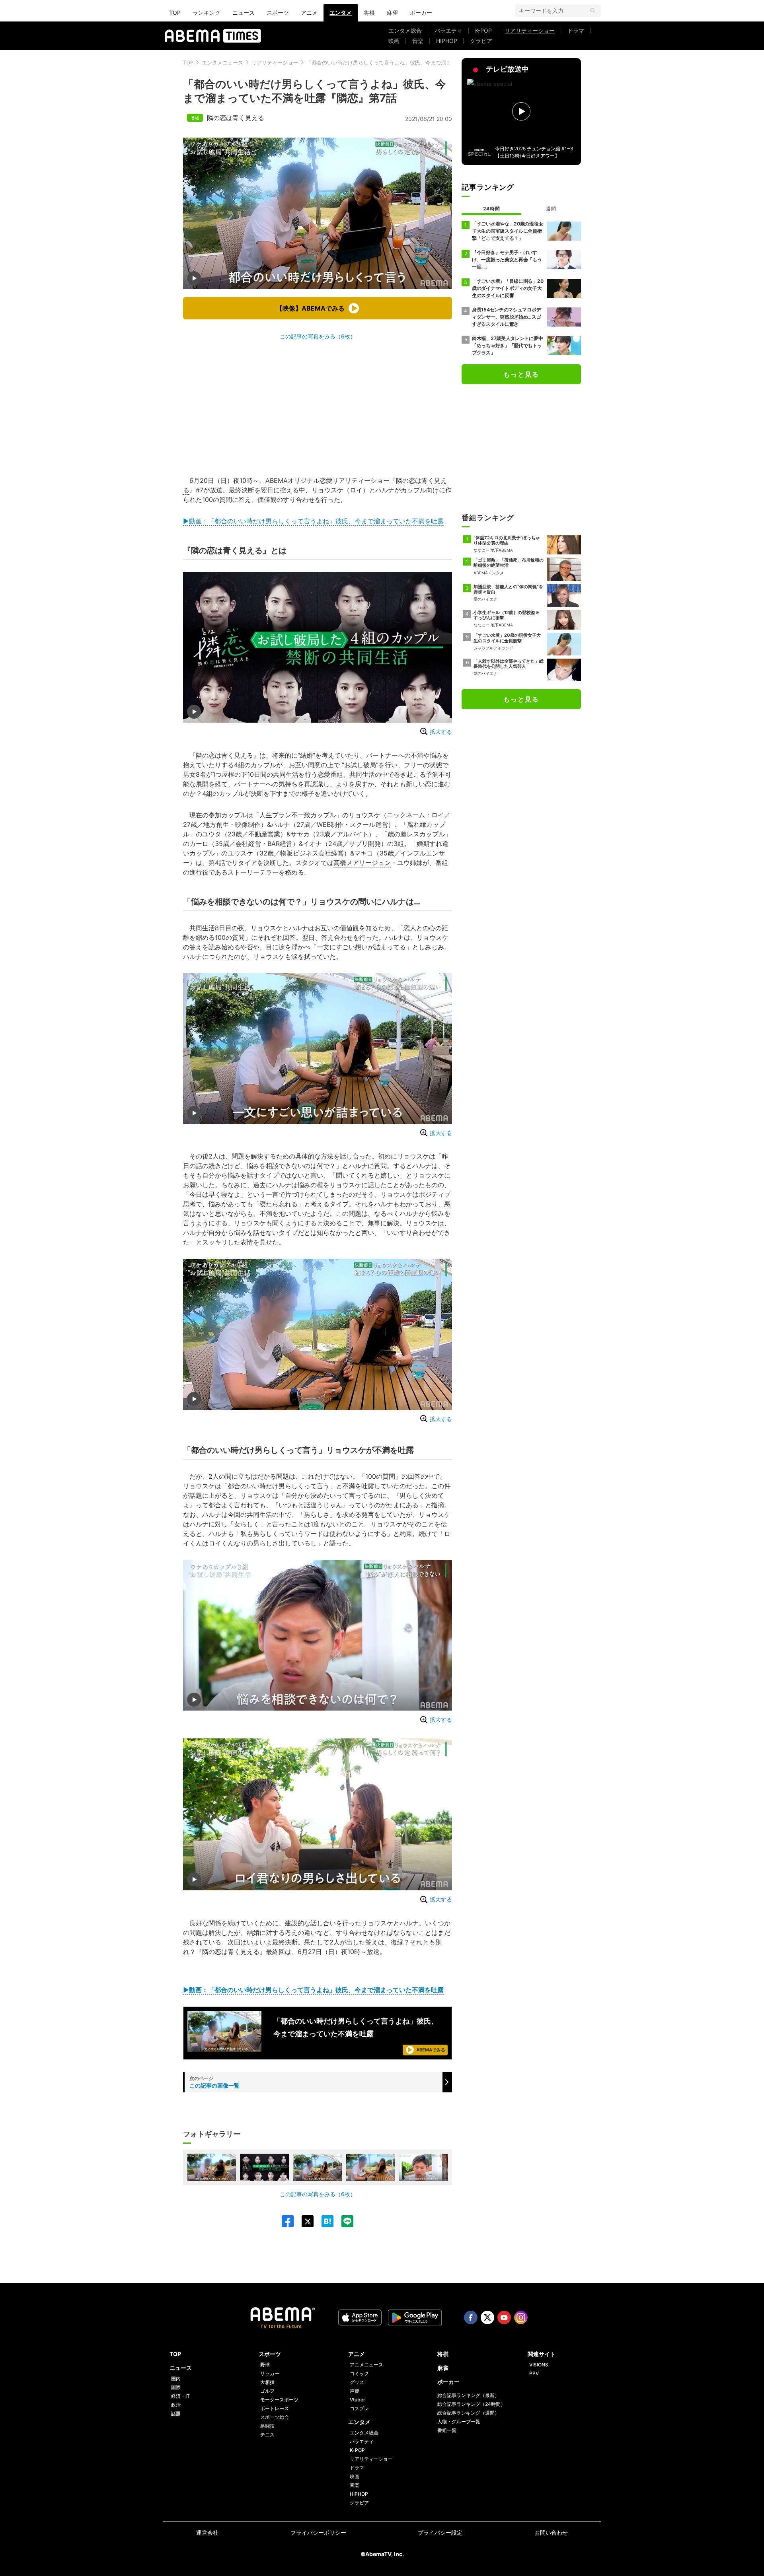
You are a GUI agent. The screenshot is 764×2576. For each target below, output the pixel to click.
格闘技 (267, 2426)
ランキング (207, 13)
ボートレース (275, 2408)
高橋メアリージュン (362, 863)
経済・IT (180, 2396)
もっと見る (521, 374)
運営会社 (207, 2532)
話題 (176, 2414)
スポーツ (278, 13)
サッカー (270, 2373)
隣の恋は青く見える (236, 118)
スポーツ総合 (275, 2417)
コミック (359, 2373)
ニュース (244, 13)
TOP (175, 13)
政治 (176, 2405)
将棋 (369, 13)
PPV (534, 2373)
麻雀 (392, 13)
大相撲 (267, 2382)
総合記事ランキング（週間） (468, 2413)
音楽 (418, 41)
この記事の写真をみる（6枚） (318, 336)
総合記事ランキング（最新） (468, 2395)
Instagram (521, 2317)
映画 (394, 41)
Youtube (504, 2317)
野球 (265, 2365)
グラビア (481, 41)
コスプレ (359, 2408)
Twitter (487, 2317)
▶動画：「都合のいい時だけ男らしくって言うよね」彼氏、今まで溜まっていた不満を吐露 (313, 521)
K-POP (483, 30)
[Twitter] (304, 2221)
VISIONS (539, 2365)
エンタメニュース (222, 62)
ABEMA (277, 480)
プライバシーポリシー (318, 2532)
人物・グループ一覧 (459, 2421)
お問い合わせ (551, 2532)
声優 (355, 2391)
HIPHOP (447, 41)
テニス (267, 2435)
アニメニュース (366, 2365)
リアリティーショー (530, 30)
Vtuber (358, 2400)
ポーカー (421, 13)
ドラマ (576, 30)
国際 (176, 2387)
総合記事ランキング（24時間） (471, 2404)
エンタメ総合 (405, 30)
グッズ (357, 2382)
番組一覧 (447, 2430)
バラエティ (448, 30)
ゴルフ (267, 2391)
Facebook (471, 2317)
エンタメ (341, 13)
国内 (176, 2379)
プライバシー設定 (440, 2532)
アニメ (309, 13)
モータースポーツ (279, 2400)
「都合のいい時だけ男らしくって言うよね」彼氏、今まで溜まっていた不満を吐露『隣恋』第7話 (419, 62)
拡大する (441, 732)
